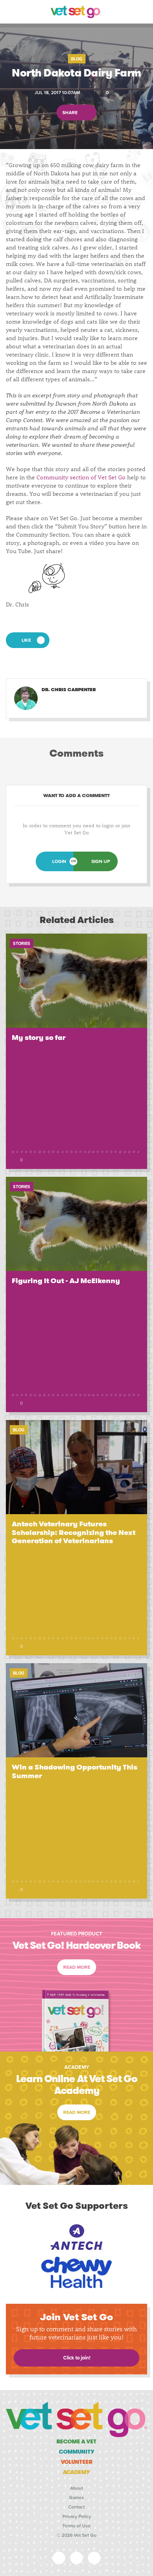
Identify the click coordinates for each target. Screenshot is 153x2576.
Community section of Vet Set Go (81, 477)
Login (59, 861)
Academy (76, 2472)
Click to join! (77, 2358)
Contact (76, 2507)
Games (76, 2498)
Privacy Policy (77, 2516)
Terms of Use (76, 2526)
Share (71, 112)
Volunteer (77, 2462)
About (77, 2488)
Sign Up (101, 861)
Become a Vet (76, 2441)
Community (77, 2452)
